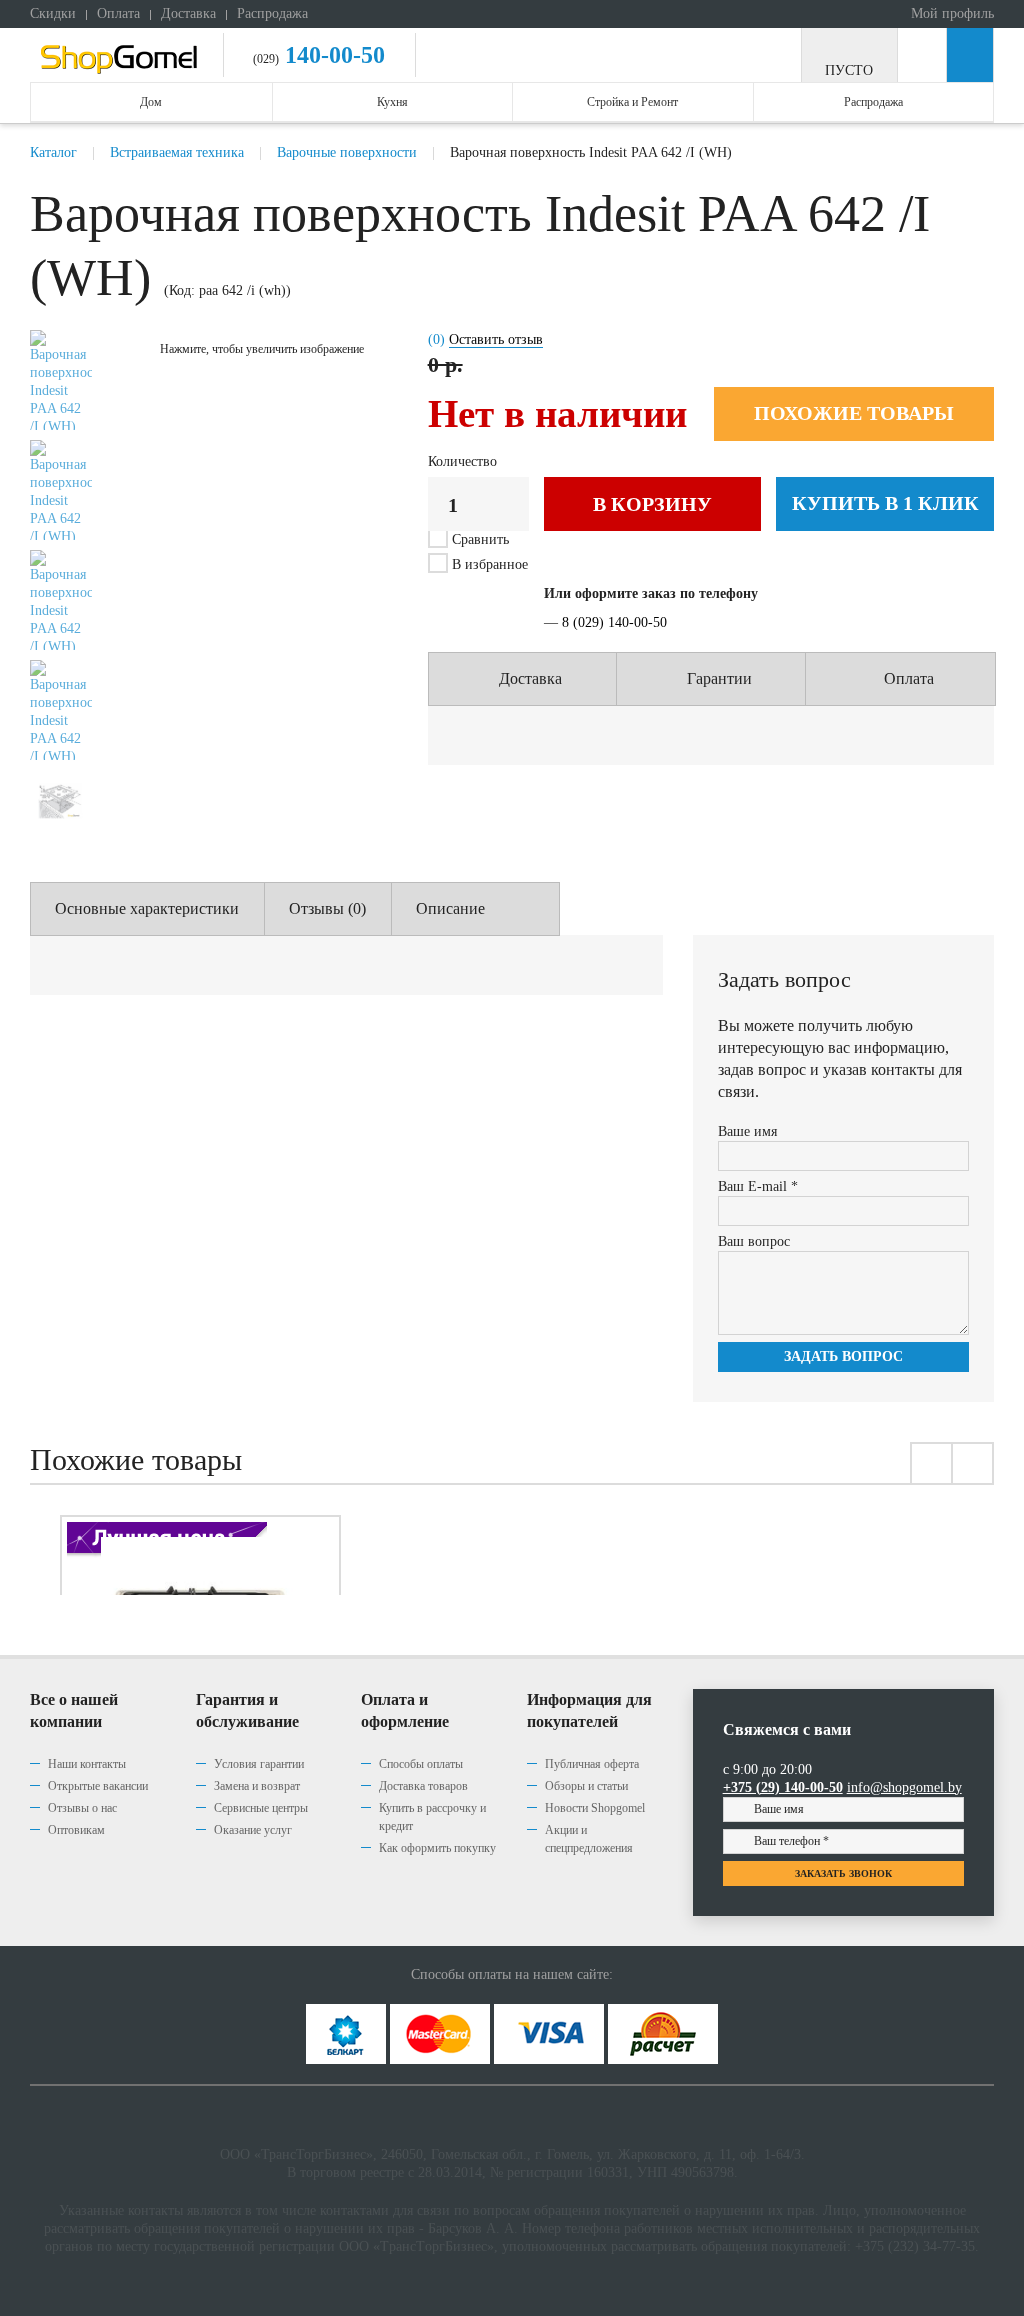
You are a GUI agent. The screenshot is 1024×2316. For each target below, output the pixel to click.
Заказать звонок (843, 1873)
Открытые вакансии (98, 1786)
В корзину (652, 504)
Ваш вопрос (754, 1241)
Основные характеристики (147, 908)
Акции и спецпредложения (589, 1839)
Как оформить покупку (437, 1848)
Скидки (53, 13)
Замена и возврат (257, 1786)
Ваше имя (747, 1131)
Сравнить (480, 539)
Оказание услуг (253, 1830)
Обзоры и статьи (586, 1786)
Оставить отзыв (496, 339)
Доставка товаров (423, 1786)
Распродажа (272, 13)
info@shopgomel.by (904, 1787)
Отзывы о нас (82, 1808)
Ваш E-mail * (758, 1186)
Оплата (118, 13)
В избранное (488, 564)
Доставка (188, 13)
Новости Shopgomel (595, 1808)
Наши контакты (87, 1764)
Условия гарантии (259, 1764)
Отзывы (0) (327, 908)
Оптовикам (76, 1830)
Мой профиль (950, 13)
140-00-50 (332, 55)
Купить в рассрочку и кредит (432, 1817)
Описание (450, 908)
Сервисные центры (261, 1808)
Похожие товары (854, 413)
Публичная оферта (592, 1764)
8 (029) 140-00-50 (614, 622)
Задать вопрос (843, 1356)
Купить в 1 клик (885, 503)
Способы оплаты (421, 1764)
